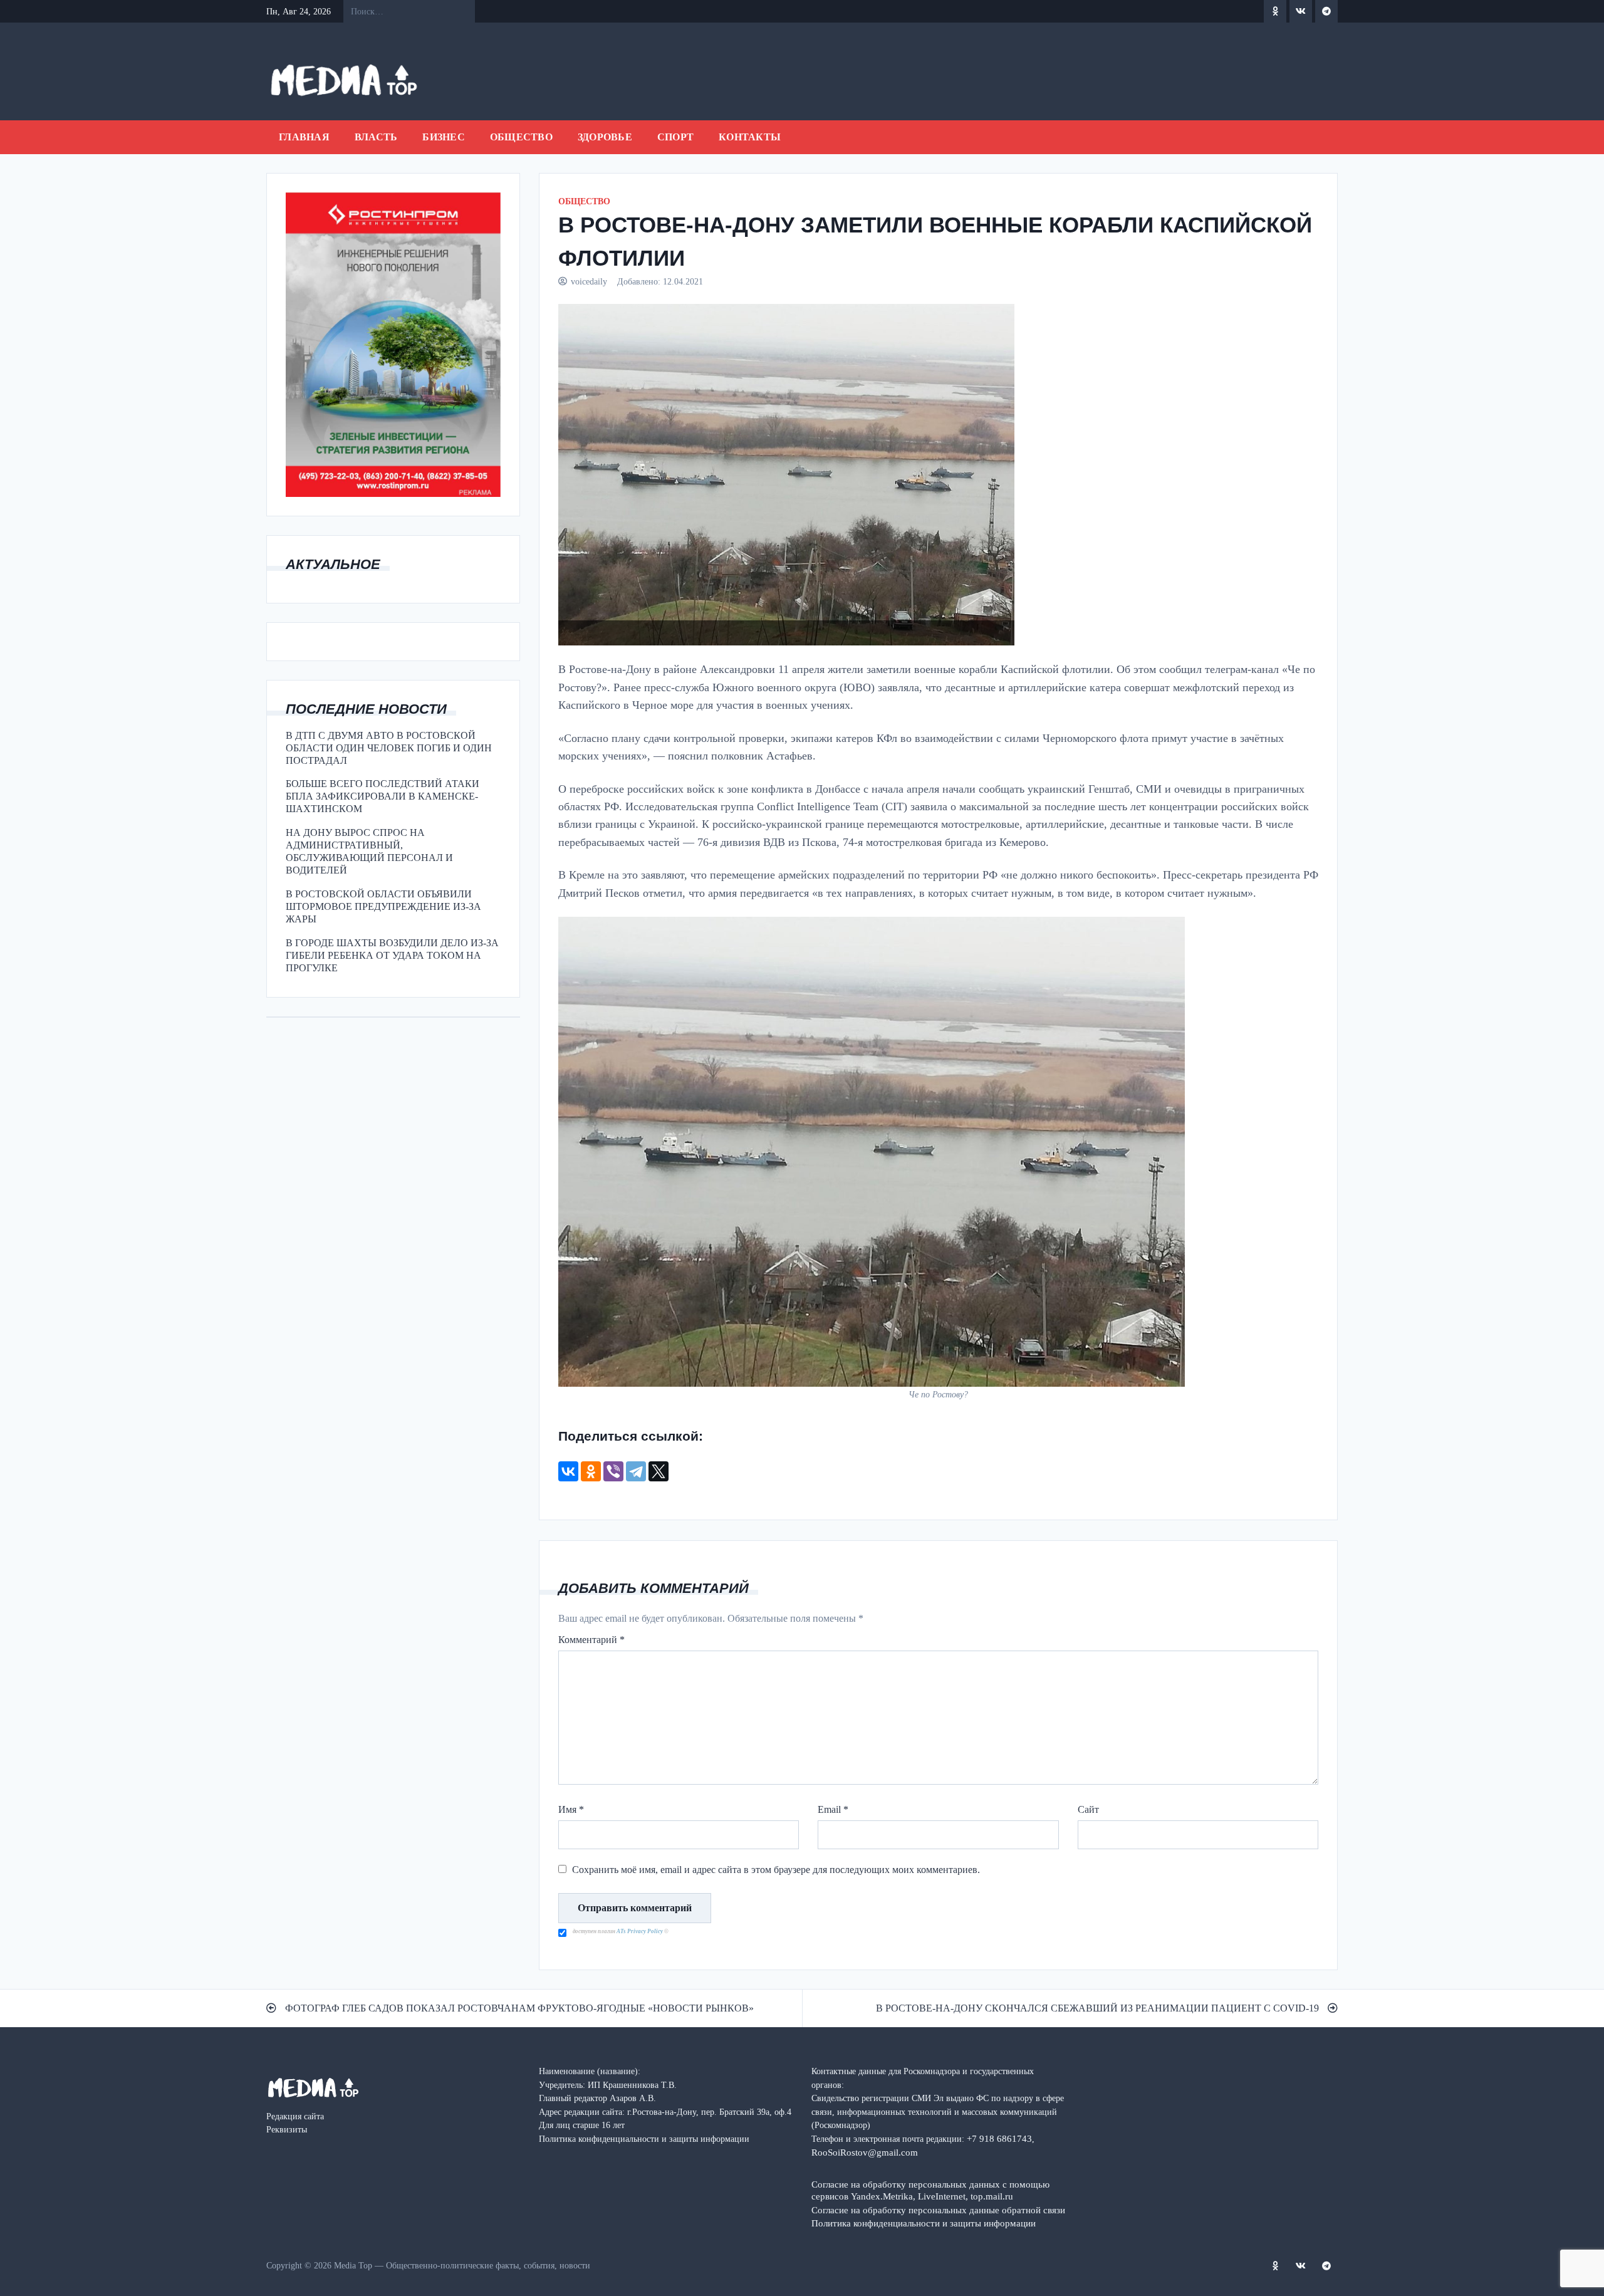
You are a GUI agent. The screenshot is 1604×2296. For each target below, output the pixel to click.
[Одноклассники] (591, 1471)
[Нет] (1588, 2277)
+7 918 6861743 (999, 2138)
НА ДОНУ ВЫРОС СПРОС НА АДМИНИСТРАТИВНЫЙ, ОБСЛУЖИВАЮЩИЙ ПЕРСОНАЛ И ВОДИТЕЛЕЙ (369, 851)
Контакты (750, 137)
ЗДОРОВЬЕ (605, 137)
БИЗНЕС (444, 137)
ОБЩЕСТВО (521, 137)
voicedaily (589, 281)
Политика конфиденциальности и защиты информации (924, 2223)
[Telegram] (636, 1471)
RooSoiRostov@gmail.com (865, 2152)
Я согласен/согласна (1148, 2277)
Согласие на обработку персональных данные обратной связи (938, 2210)
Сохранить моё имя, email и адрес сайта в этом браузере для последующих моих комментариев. (776, 1870)
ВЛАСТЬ (376, 137)
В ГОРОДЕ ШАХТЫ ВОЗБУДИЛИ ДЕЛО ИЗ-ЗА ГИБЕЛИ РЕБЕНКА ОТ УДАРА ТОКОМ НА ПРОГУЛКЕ (392, 955)
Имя (571, 1809)
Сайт (1088, 1809)
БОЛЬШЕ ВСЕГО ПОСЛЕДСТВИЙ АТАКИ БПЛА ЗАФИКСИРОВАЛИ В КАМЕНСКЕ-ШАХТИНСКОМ (383, 796)
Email (833, 1809)
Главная (304, 137)
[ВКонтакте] (568, 1471)
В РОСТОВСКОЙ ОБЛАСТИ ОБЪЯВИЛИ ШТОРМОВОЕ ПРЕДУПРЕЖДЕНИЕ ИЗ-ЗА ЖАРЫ (383, 906)
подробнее (661, 2277)
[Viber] (613, 1471)
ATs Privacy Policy (640, 1931)
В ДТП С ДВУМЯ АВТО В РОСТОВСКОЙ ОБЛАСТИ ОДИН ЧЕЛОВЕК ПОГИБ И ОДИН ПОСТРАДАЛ (389, 748)
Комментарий (591, 1640)
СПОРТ (675, 137)
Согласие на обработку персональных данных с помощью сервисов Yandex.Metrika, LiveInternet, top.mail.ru (930, 2190)
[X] (659, 1471)
